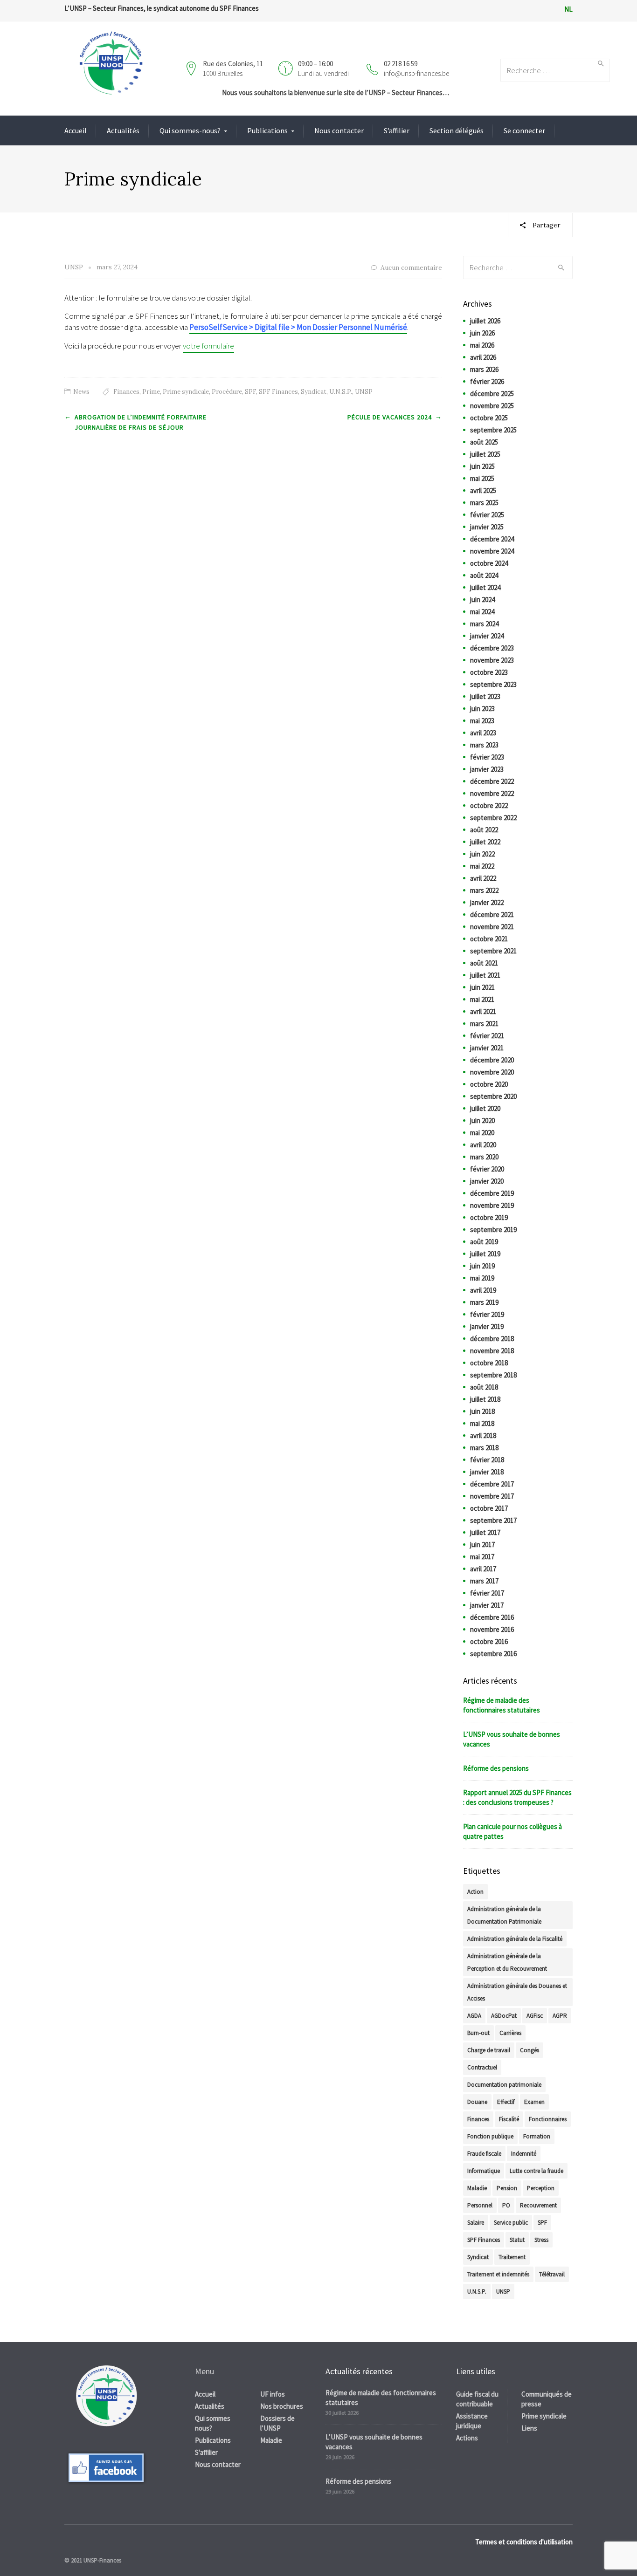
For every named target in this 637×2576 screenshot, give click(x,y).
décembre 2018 (492, 1339)
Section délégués (457, 130)
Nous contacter (339, 130)
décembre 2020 (492, 1060)
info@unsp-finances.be (416, 73)
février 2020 (487, 1169)
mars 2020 (484, 1157)
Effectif (506, 2102)
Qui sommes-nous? (190, 130)
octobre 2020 (489, 1084)
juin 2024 (482, 599)
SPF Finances (278, 392)
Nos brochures (282, 2406)
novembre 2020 (492, 1072)
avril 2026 (483, 357)
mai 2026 (482, 345)
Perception (541, 2188)
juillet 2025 (485, 454)
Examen (534, 2102)
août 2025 (484, 442)
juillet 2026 (485, 321)
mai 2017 (482, 1557)
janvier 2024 (487, 636)
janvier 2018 (487, 1472)
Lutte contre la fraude (537, 2171)
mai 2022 (482, 866)
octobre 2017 (489, 1508)
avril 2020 (483, 1145)
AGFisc (535, 2016)
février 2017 (487, 1593)
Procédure (227, 392)
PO (506, 2205)
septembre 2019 (493, 1230)
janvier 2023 (487, 769)
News (81, 392)
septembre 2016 (493, 1654)
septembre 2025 (493, 430)
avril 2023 (483, 733)
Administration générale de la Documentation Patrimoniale (504, 1915)
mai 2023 (482, 721)
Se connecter (524, 130)
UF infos (273, 2394)
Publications (267, 130)
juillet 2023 (485, 696)
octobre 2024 (489, 563)
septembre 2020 (493, 1096)
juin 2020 (482, 1120)
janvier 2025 (487, 527)
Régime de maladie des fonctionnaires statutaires (502, 1705)
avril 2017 (483, 1569)
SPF (250, 392)
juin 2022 (482, 854)
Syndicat (314, 392)
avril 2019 (483, 1290)
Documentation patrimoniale (504, 2085)
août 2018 (484, 1387)
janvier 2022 (487, 902)
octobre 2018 (489, 1363)
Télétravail (552, 2274)
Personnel (480, 2205)
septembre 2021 (493, 951)
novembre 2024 (492, 551)
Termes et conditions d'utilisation (524, 2542)
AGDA (474, 2016)
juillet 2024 (485, 587)
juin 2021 (482, 987)
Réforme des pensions (496, 1768)
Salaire (476, 2223)
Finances (126, 392)
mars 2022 (484, 890)
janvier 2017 (487, 1605)
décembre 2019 (492, 1193)
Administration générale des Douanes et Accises (517, 1992)
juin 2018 (482, 1411)
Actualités (123, 130)
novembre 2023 (492, 660)
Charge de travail (489, 2050)
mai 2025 (482, 478)
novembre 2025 (492, 406)
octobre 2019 (489, 1217)
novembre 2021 (492, 927)
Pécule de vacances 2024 (390, 417)
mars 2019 (484, 1302)
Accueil (76, 130)
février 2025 (487, 515)
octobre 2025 (489, 418)
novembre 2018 (492, 1351)
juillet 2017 (485, 1532)
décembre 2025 (492, 394)
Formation (537, 2136)
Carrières (510, 2033)
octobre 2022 (489, 805)
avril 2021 (483, 1011)
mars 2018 (484, 1448)
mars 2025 (484, 503)
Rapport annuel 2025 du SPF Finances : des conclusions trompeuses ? (517, 1797)
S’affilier (397, 130)
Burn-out (478, 2033)
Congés (530, 2050)
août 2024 (484, 575)
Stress (541, 2240)
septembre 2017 (493, 1520)
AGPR (560, 2016)
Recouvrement (538, 2205)
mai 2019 (482, 1278)
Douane (477, 2102)
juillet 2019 (485, 1254)
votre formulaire (208, 346)
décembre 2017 (492, 1484)
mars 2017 (484, 1581)
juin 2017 (482, 1545)
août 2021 (484, 963)
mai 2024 (482, 612)
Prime (151, 392)
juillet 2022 (485, 842)
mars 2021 (484, 1024)
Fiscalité (509, 2119)
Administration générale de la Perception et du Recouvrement (507, 1962)
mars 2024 (484, 624)
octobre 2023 (489, 672)
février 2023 (487, 757)
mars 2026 (484, 369)
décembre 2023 (492, 648)
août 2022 (484, 830)
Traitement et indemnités (498, 2274)
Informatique (484, 2171)
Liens (529, 2428)
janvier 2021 (487, 1048)
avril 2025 (483, 490)
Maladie (477, 2188)
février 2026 (487, 381)
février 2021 (487, 1036)
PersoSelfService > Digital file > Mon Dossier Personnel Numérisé (298, 327)
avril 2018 (483, 1435)
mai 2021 (482, 999)
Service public (511, 2223)
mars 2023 (484, 745)
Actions (467, 2438)
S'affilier (206, 2452)
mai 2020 (482, 1133)
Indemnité (524, 2154)
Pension (507, 2188)
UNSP (364, 392)
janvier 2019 (487, 1326)
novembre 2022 (492, 793)
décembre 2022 (492, 781)
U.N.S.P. (341, 392)
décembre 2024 (492, 539)
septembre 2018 (493, 1375)
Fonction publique (490, 2136)
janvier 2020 (487, 1181)
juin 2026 (482, 333)
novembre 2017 (492, 1496)
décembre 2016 (492, 1617)
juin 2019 (482, 1266)
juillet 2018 (485, 1399)
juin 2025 (482, 466)
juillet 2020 (485, 1108)
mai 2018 (482, 1423)
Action (475, 1892)
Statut (517, 2240)
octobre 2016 (489, 1641)
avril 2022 (483, 878)
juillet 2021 (485, 975)
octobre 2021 (489, 939)
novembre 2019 (492, 1205)
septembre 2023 (493, 684)
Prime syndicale (186, 392)
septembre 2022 (493, 818)
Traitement (512, 2257)
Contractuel (482, 2067)
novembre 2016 (492, 1629)
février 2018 (487, 1460)
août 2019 (484, 1242)
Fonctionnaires (548, 2119)
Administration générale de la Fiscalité (515, 1939)
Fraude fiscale (484, 2154)
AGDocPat (504, 2016)
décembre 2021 (492, 915)
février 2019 (487, 1314)
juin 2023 (482, 709)
